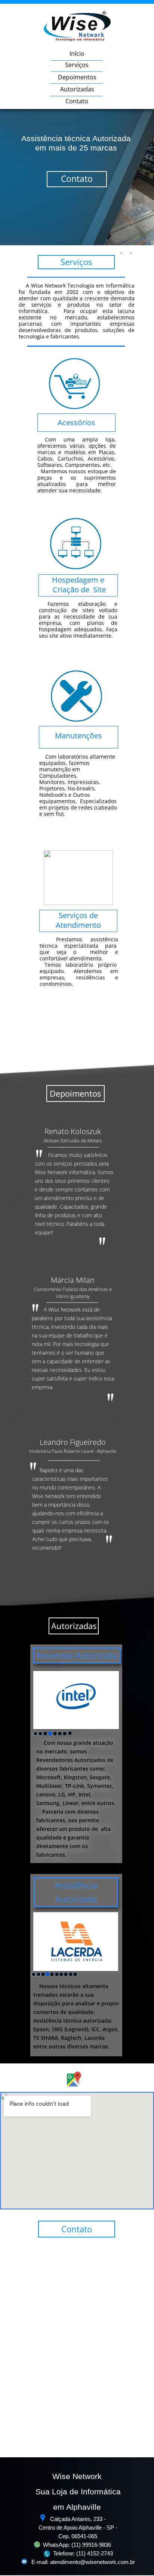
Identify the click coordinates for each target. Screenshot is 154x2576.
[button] (121, 253)
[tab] (36, 1734)
